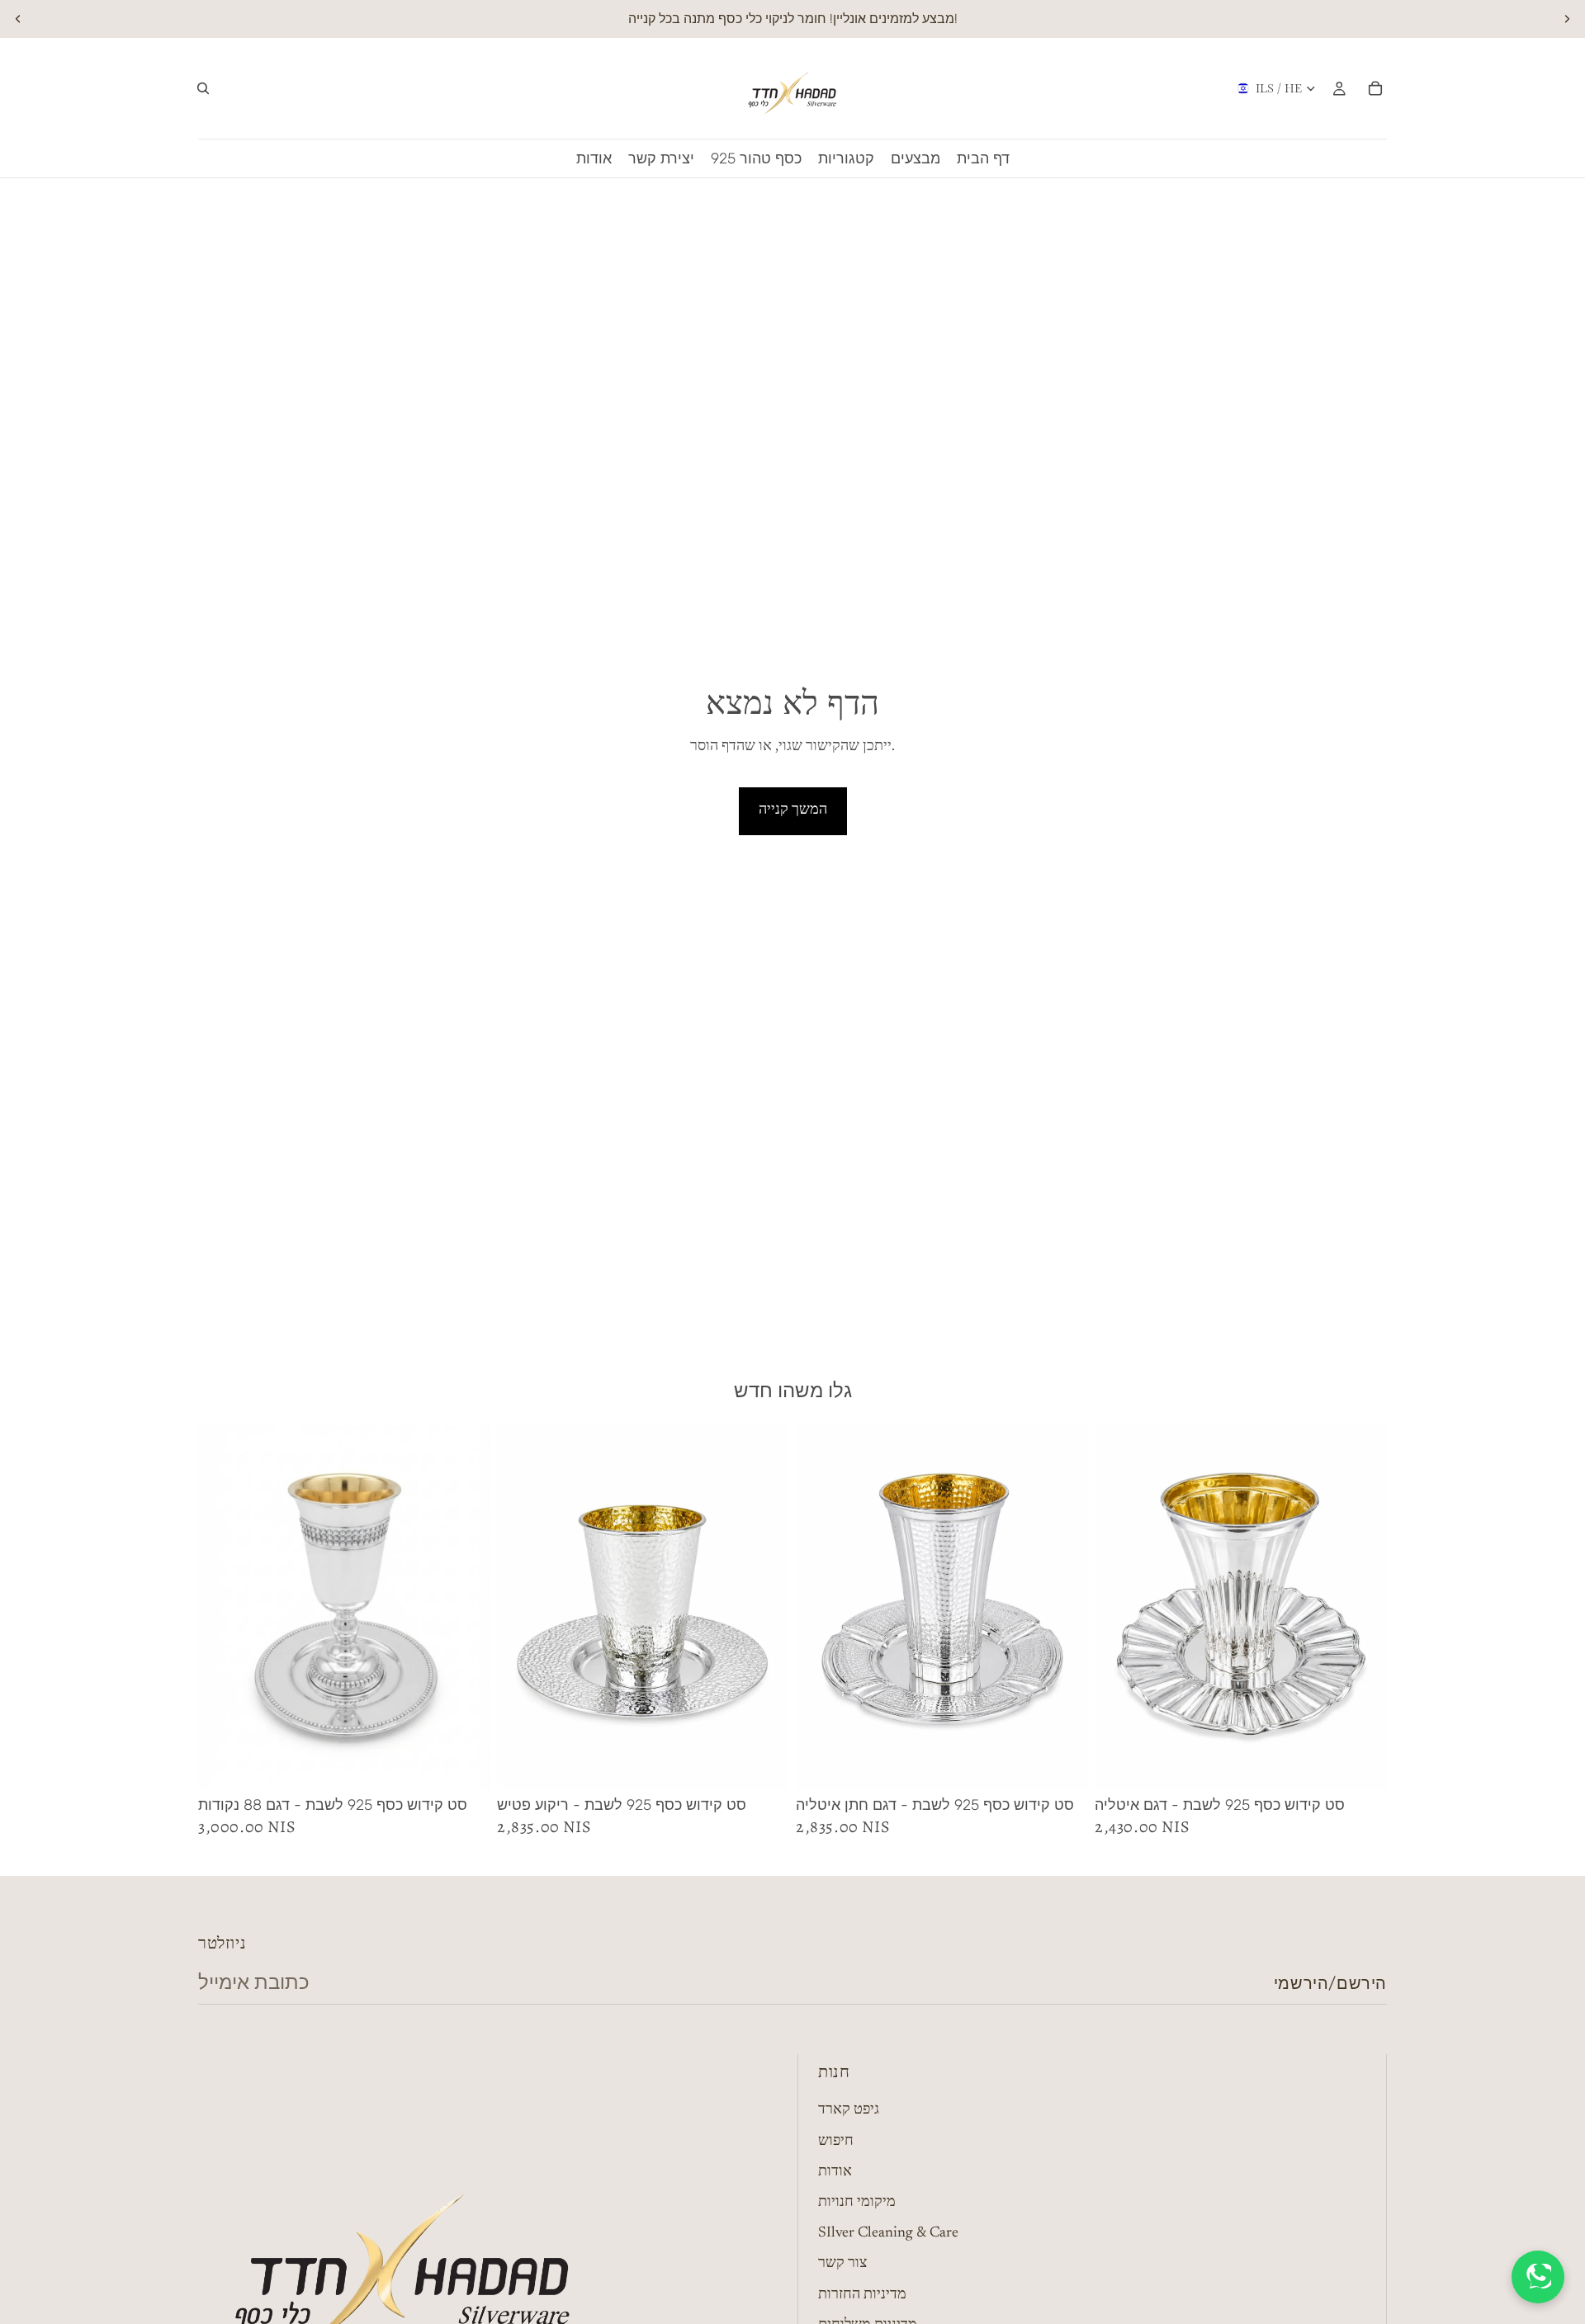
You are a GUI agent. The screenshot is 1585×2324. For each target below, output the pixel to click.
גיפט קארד (849, 2111)
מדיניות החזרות (862, 2295)
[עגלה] (1375, 88)
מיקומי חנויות (857, 2203)
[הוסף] (465, 1765)
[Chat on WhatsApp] (1538, 2277)
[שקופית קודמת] (18, 19)
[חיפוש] (203, 88)
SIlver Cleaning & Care (888, 2234)
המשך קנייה (793, 810)
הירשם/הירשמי (1330, 1983)
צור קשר (842, 2265)
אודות (835, 2172)
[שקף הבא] (1567, 19)
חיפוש (836, 2142)
